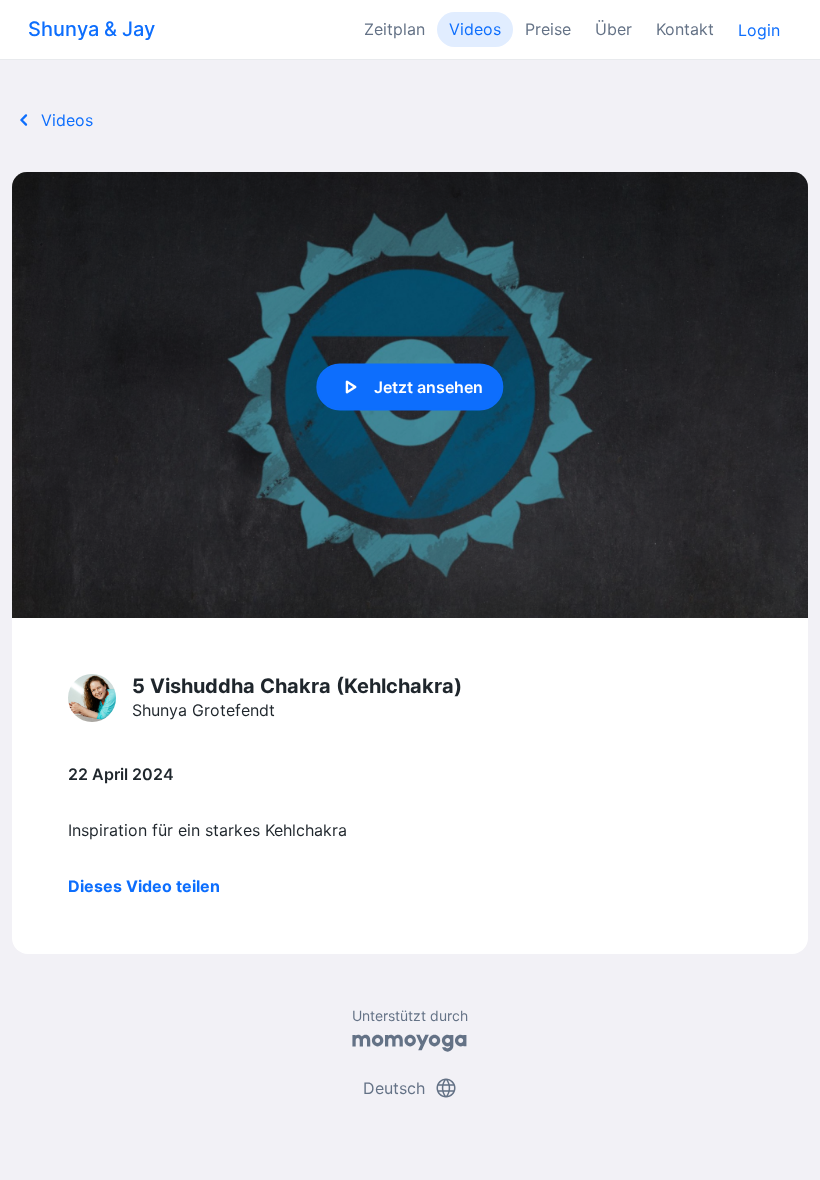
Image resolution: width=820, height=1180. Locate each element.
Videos (475, 29)
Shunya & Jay (91, 29)
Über (613, 29)
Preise (548, 29)
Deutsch (410, 1088)
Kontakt (685, 29)
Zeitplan (394, 29)
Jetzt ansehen (410, 387)
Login (759, 30)
